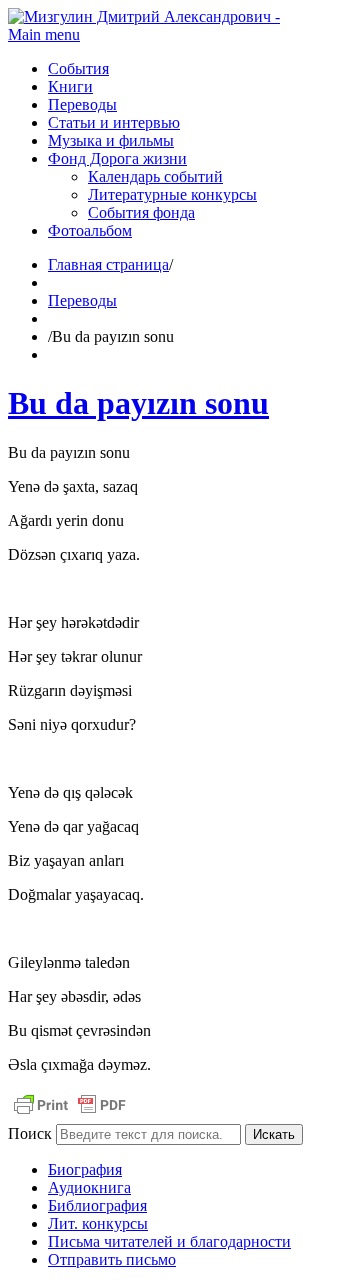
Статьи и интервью (114, 122)
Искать (274, 1134)
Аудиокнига (89, 1187)
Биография (85, 1169)
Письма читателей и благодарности (169, 1241)
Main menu (44, 34)
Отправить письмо (112, 1259)
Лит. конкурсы (98, 1223)
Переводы (82, 104)
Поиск (30, 1133)
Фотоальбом (90, 230)
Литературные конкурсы (172, 194)
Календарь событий (155, 176)
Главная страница (108, 264)
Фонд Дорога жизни (117, 158)
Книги (70, 86)
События (78, 68)
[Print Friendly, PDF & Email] (70, 1114)
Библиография (97, 1205)
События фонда (141, 212)
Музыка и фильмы (111, 140)
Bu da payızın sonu (138, 403)
